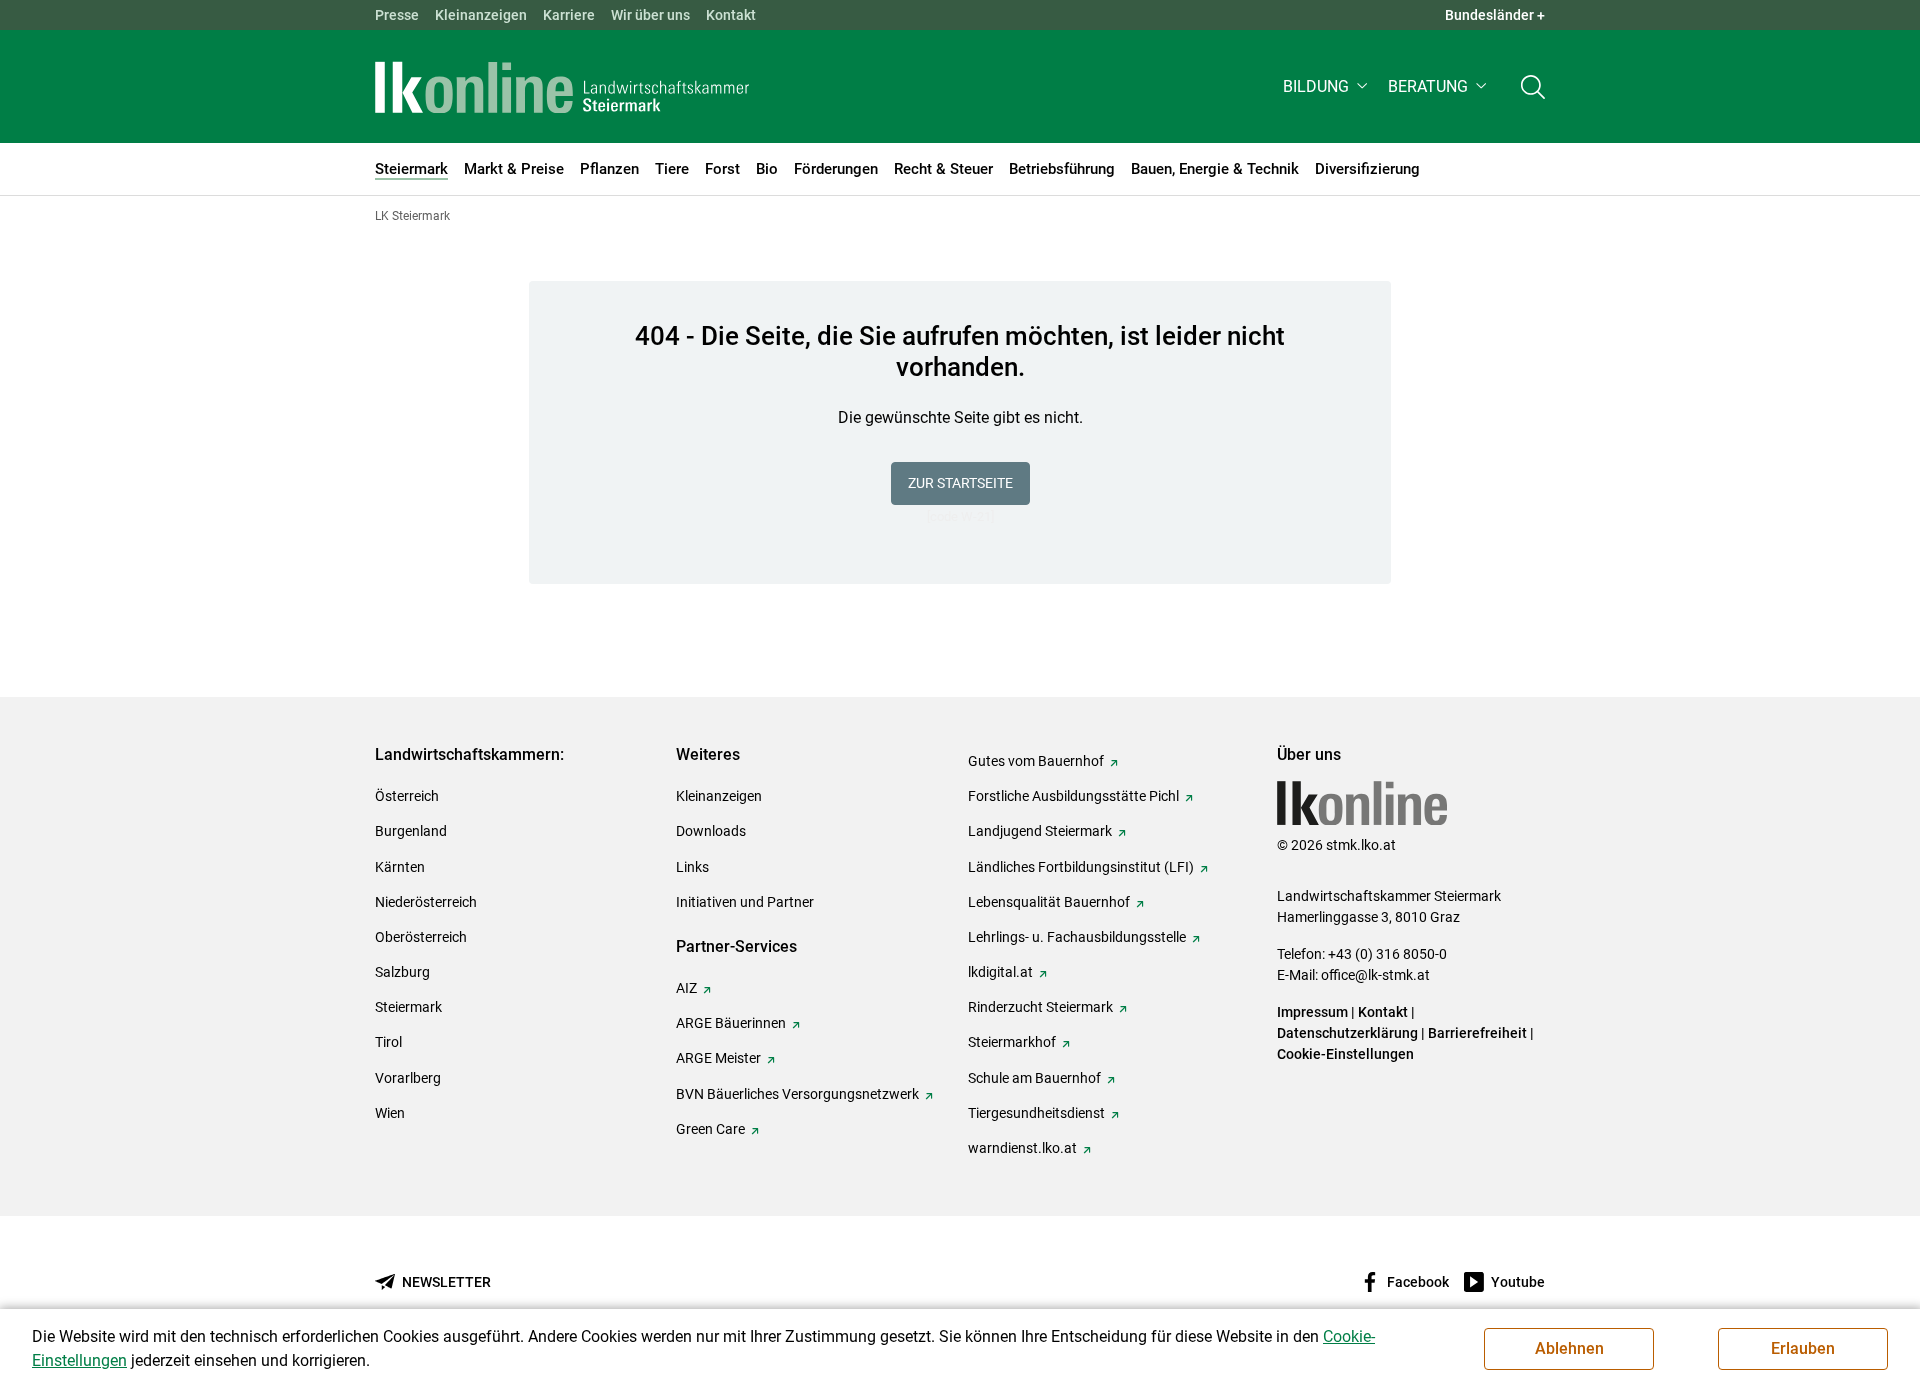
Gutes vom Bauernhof (1036, 761)
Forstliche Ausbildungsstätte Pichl (1073, 796)
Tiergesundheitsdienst (1036, 1113)
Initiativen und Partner (745, 902)
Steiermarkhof (1012, 1042)
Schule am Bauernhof (1034, 1078)
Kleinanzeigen (481, 15)
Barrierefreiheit (1477, 1033)
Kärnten (400, 867)
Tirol (388, 1042)
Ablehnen (1569, 1348)
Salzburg (402, 972)
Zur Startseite (960, 483)
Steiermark (408, 1007)
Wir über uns (650, 15)
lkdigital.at (1000, 972)
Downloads (711, 831)
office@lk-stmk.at (1375, 975)
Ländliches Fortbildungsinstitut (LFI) (1081, 867)
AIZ (686, 988)
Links (692, 867)
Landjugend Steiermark (1040, 831)
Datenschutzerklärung (1347, 1033)
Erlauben (1803, 1348)
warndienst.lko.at (1022, 1148)
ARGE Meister (718, 1058)
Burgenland (411, 831)
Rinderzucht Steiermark (1040, 1007)
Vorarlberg (408, 1078)
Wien (390, 1113)
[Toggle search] (1533, 86)
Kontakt (731, 15)
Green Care (710, 1129)
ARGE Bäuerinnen (731, 1023)
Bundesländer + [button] (1495, 15)
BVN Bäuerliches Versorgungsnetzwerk (797, 1094)
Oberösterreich (421, 937)
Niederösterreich (426, 902)
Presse (397, 15)
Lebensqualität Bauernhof (1049, 902)
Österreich (407, 796)
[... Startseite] (562, 87)
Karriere (569, 15)
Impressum (1312, 1012)
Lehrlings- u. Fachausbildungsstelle (1077, 937)
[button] (1327, 86)
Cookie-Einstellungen (1345, 1054)
